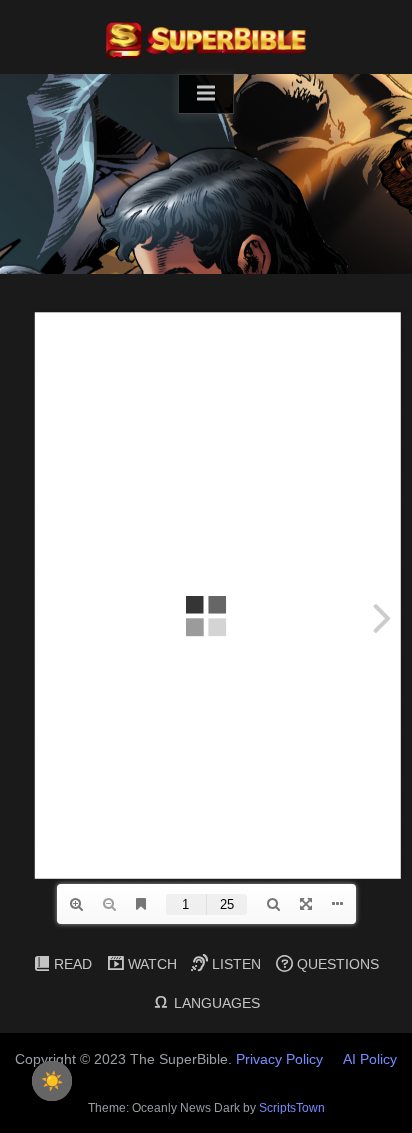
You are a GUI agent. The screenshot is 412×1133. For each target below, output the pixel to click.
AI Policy (370, 1059)
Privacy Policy (279, 1059)
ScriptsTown (292, 1108)
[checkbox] (52, 1081)
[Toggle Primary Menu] (206, 94)
